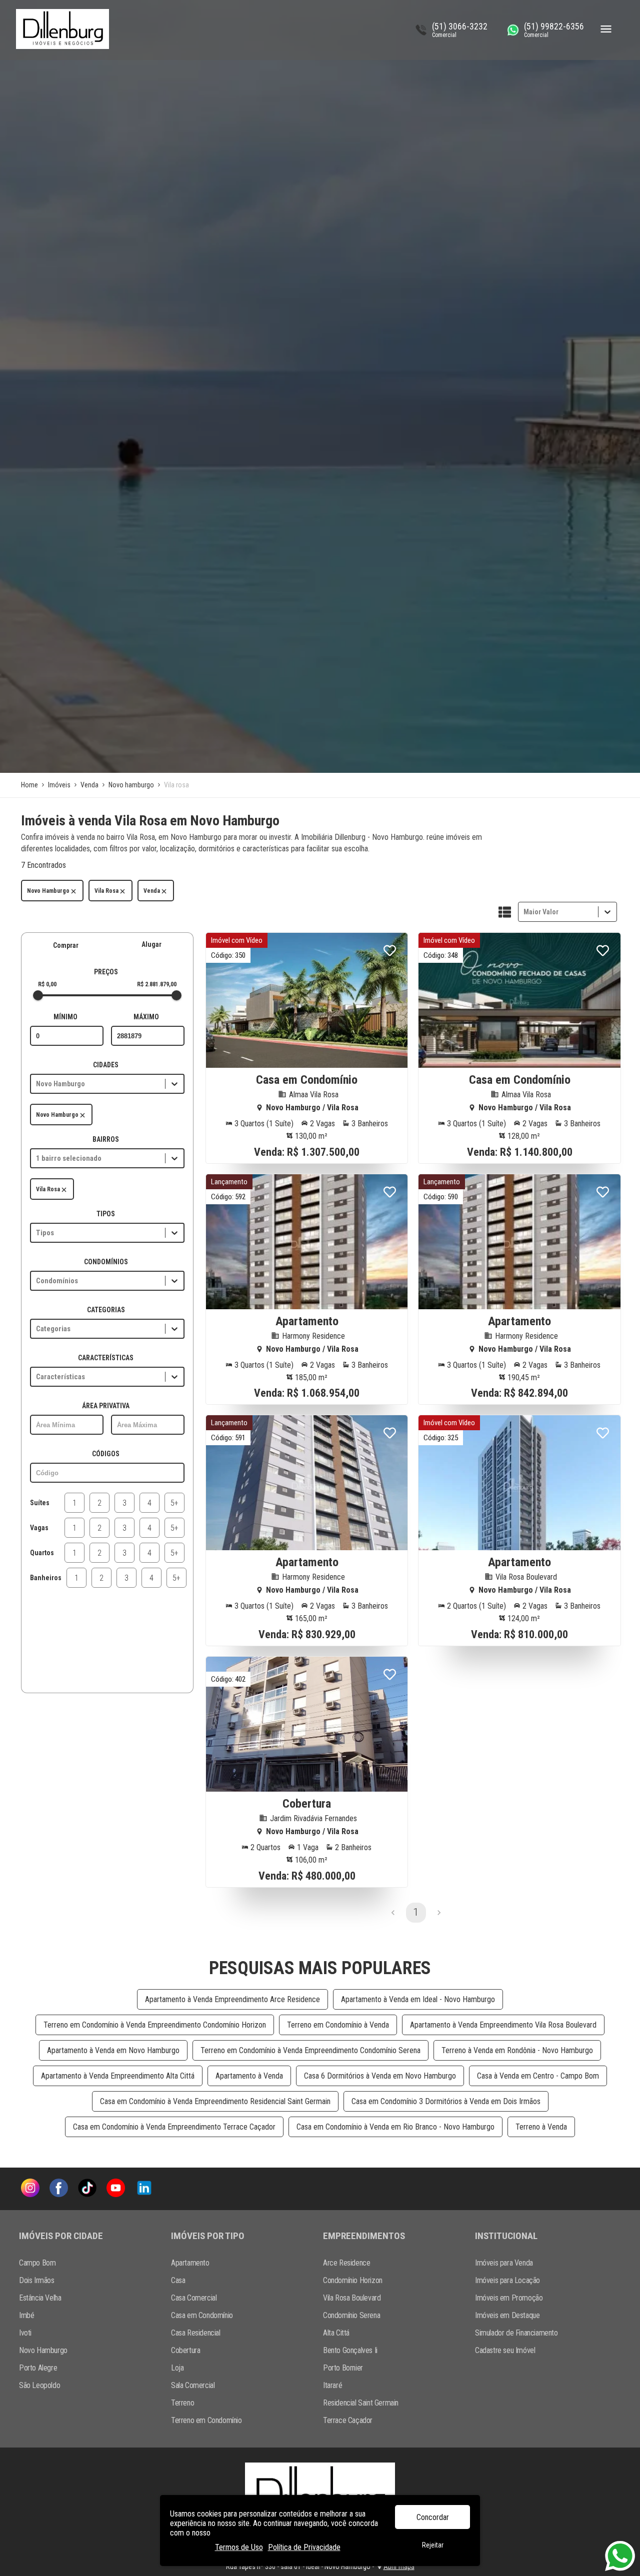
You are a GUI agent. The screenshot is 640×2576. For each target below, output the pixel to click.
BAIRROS (106, 1139)
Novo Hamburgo (48, 891)
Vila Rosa (106, 891)
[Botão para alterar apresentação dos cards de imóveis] (505, 913)
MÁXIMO (146, 1017)
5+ (174, 1503)
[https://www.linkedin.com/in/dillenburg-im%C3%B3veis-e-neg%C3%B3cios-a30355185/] (144, 2189)
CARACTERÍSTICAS (106, 1358)
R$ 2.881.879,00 (157, 984)
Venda (152, 891)
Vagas (39, 1528)
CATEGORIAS (106, 1310)
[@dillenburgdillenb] (87, 2189)
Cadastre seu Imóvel (505, 2350)
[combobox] (524, 912)
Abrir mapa (399, 2567)
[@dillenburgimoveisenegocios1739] (116, 2189)
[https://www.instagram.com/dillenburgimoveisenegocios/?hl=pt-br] (30, 2189)
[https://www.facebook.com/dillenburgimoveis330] (59, 2189)
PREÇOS (106, 972)
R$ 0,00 (47, 984)
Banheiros (46, 1578)
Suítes (40, 1503)
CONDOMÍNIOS (106, 1262)
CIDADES (106, 1065)
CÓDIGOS (106, 1454)
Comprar (66, 945)
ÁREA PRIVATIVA (106, 1406)
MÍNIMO (65, 1017)
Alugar (151, 944)
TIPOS (106, 1214)
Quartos (42, 1553)
